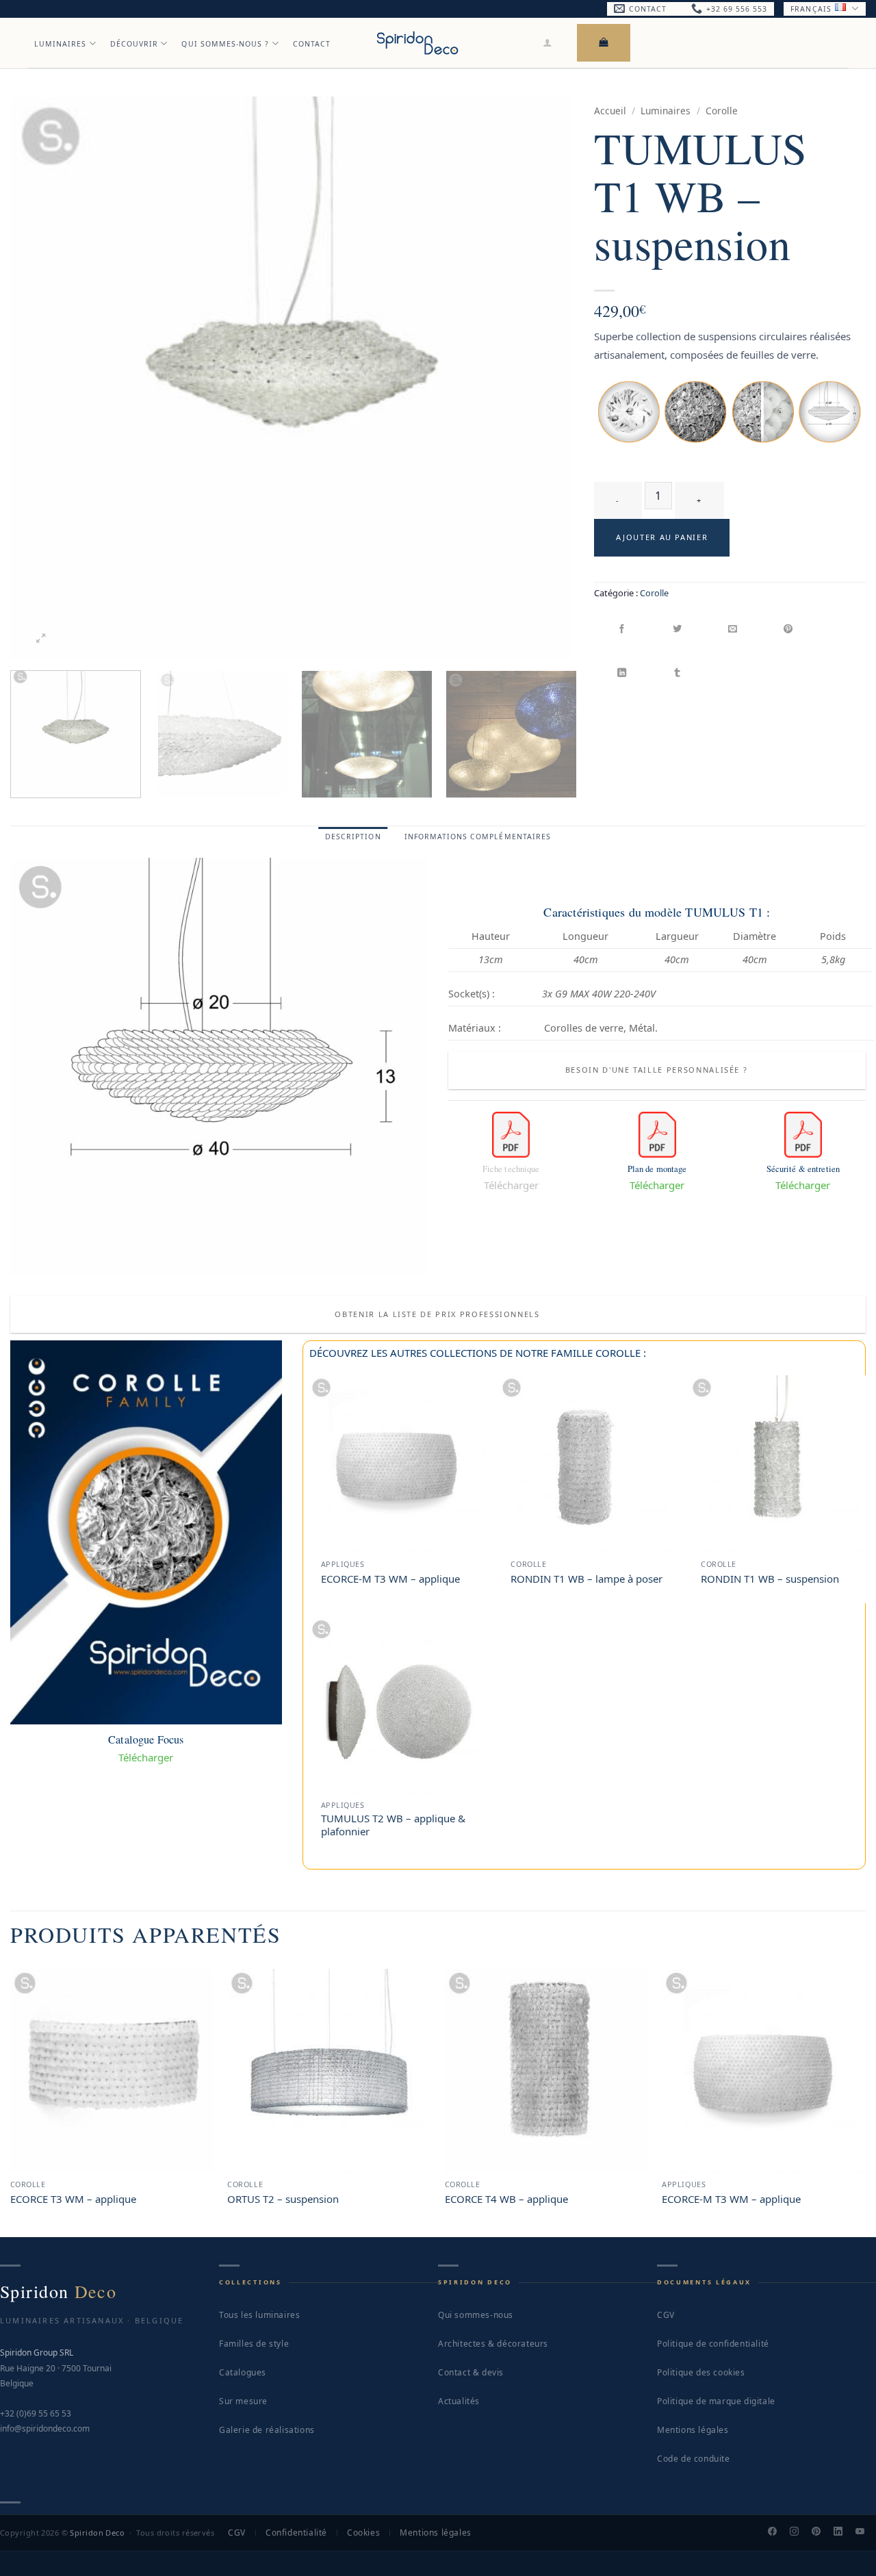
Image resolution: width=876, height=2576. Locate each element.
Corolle (722, 111)
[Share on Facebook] (622, 630)
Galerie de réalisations (267, 2430)
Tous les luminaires (259, 2315)
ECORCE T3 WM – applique (73, 2199)
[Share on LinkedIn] (622, 673)
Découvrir (134, 44)
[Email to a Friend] (733, 630)
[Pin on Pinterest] (789, 630)
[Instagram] (800, 2533)
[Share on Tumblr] (678, 673)
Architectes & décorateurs (493, 2344)
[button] (548, 42)
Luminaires (61, 44)
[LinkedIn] (844, 2533)
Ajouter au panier (662, 537)
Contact (312, 44)
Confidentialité (296, 2533)
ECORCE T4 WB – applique (506, 2199)
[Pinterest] (822, 2533)
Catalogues (243, 2372)
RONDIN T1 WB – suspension (770, 1579)
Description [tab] (353, 837)
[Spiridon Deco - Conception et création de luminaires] (417, 43)
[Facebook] (778, 2533)
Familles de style (254, 2344)
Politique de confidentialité (713, 2344)
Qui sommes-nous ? (225, 44)
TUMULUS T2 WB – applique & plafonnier (393, 1825)
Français (811, 9)
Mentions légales (693, 2430)
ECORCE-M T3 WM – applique (390, 1579)
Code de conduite (694, 2459)
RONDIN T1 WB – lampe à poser (587, 1579)
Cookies (363, 2533)
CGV (666, 2315)
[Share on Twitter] (678, 630)
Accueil (610, 111)
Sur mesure (243, 2401)
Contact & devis (471, 2372)
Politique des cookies (701, 2372)
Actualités (459, 2401)
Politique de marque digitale (716, 2401)
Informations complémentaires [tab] (478, 837)
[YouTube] (866, 2533)
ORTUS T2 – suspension (283, 2199)
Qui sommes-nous (476, 2315)
